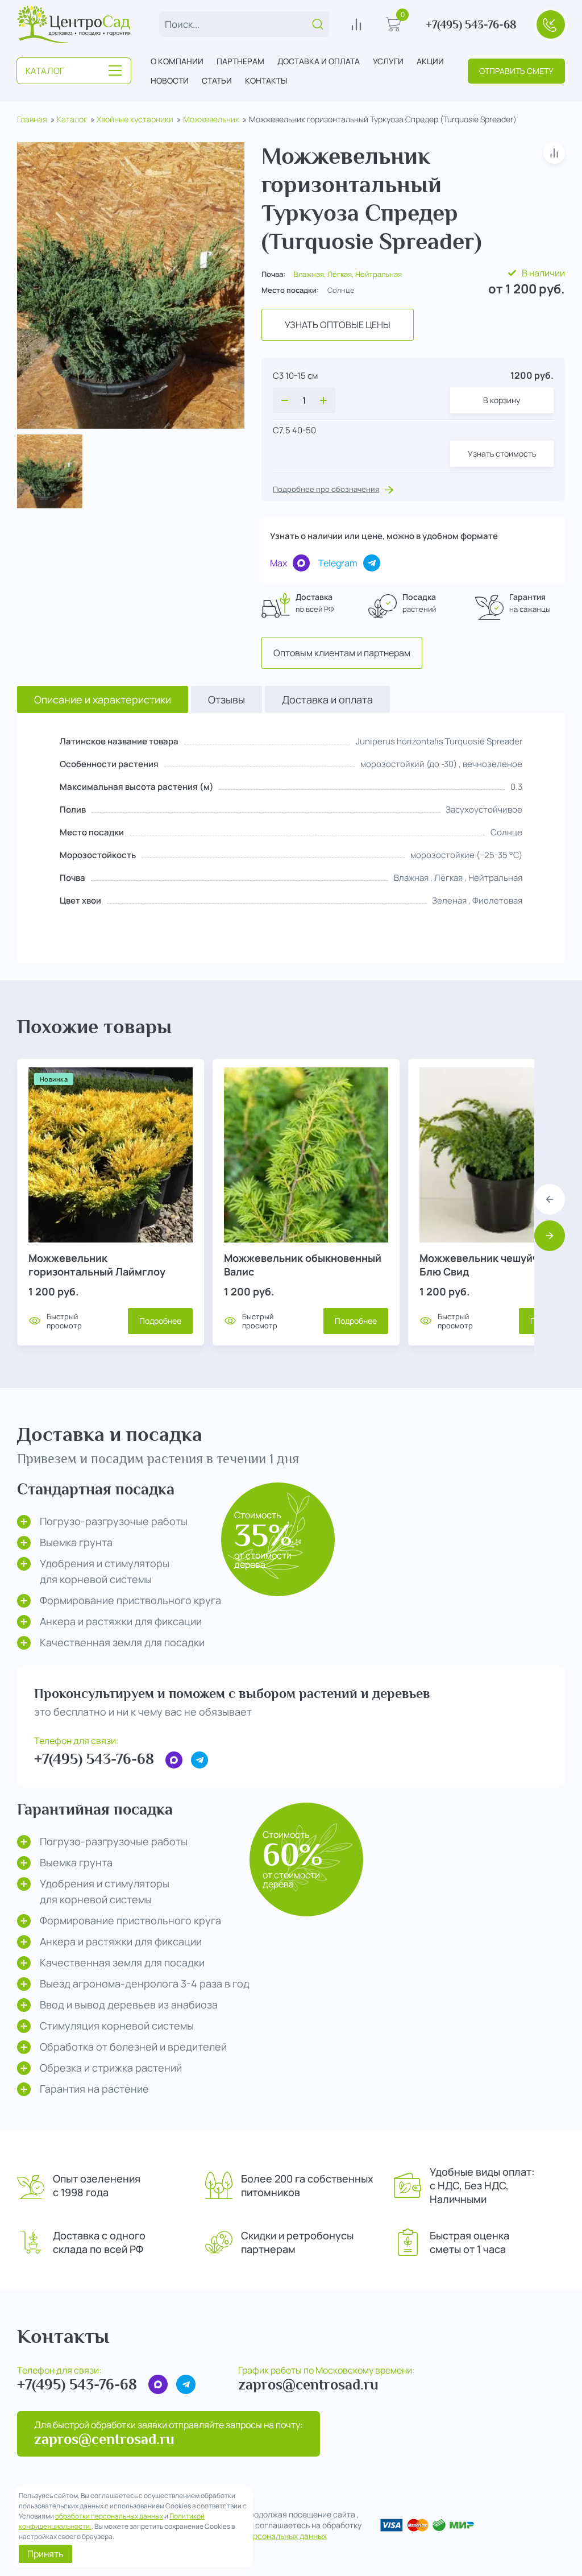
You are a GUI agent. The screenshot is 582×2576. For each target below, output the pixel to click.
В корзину (502, 400)
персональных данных (285, 2536)
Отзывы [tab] (226, 699)
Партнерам (240, 61)
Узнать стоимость (502, 454)
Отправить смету (516, 71)
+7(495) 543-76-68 (471, 24)
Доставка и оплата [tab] (327, 699)
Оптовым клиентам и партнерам (342, 653)
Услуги (388, 61)
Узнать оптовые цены (338, 325)
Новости (170, 80)
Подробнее (160, 1321)
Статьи (217, 80)
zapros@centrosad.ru (308, 2385)
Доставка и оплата (319, 61)
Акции (430, 61)
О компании (177, 61)
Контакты (266, 80)
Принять (45, 2554)
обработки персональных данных (109, 2516)
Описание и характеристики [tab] (103, 699)
